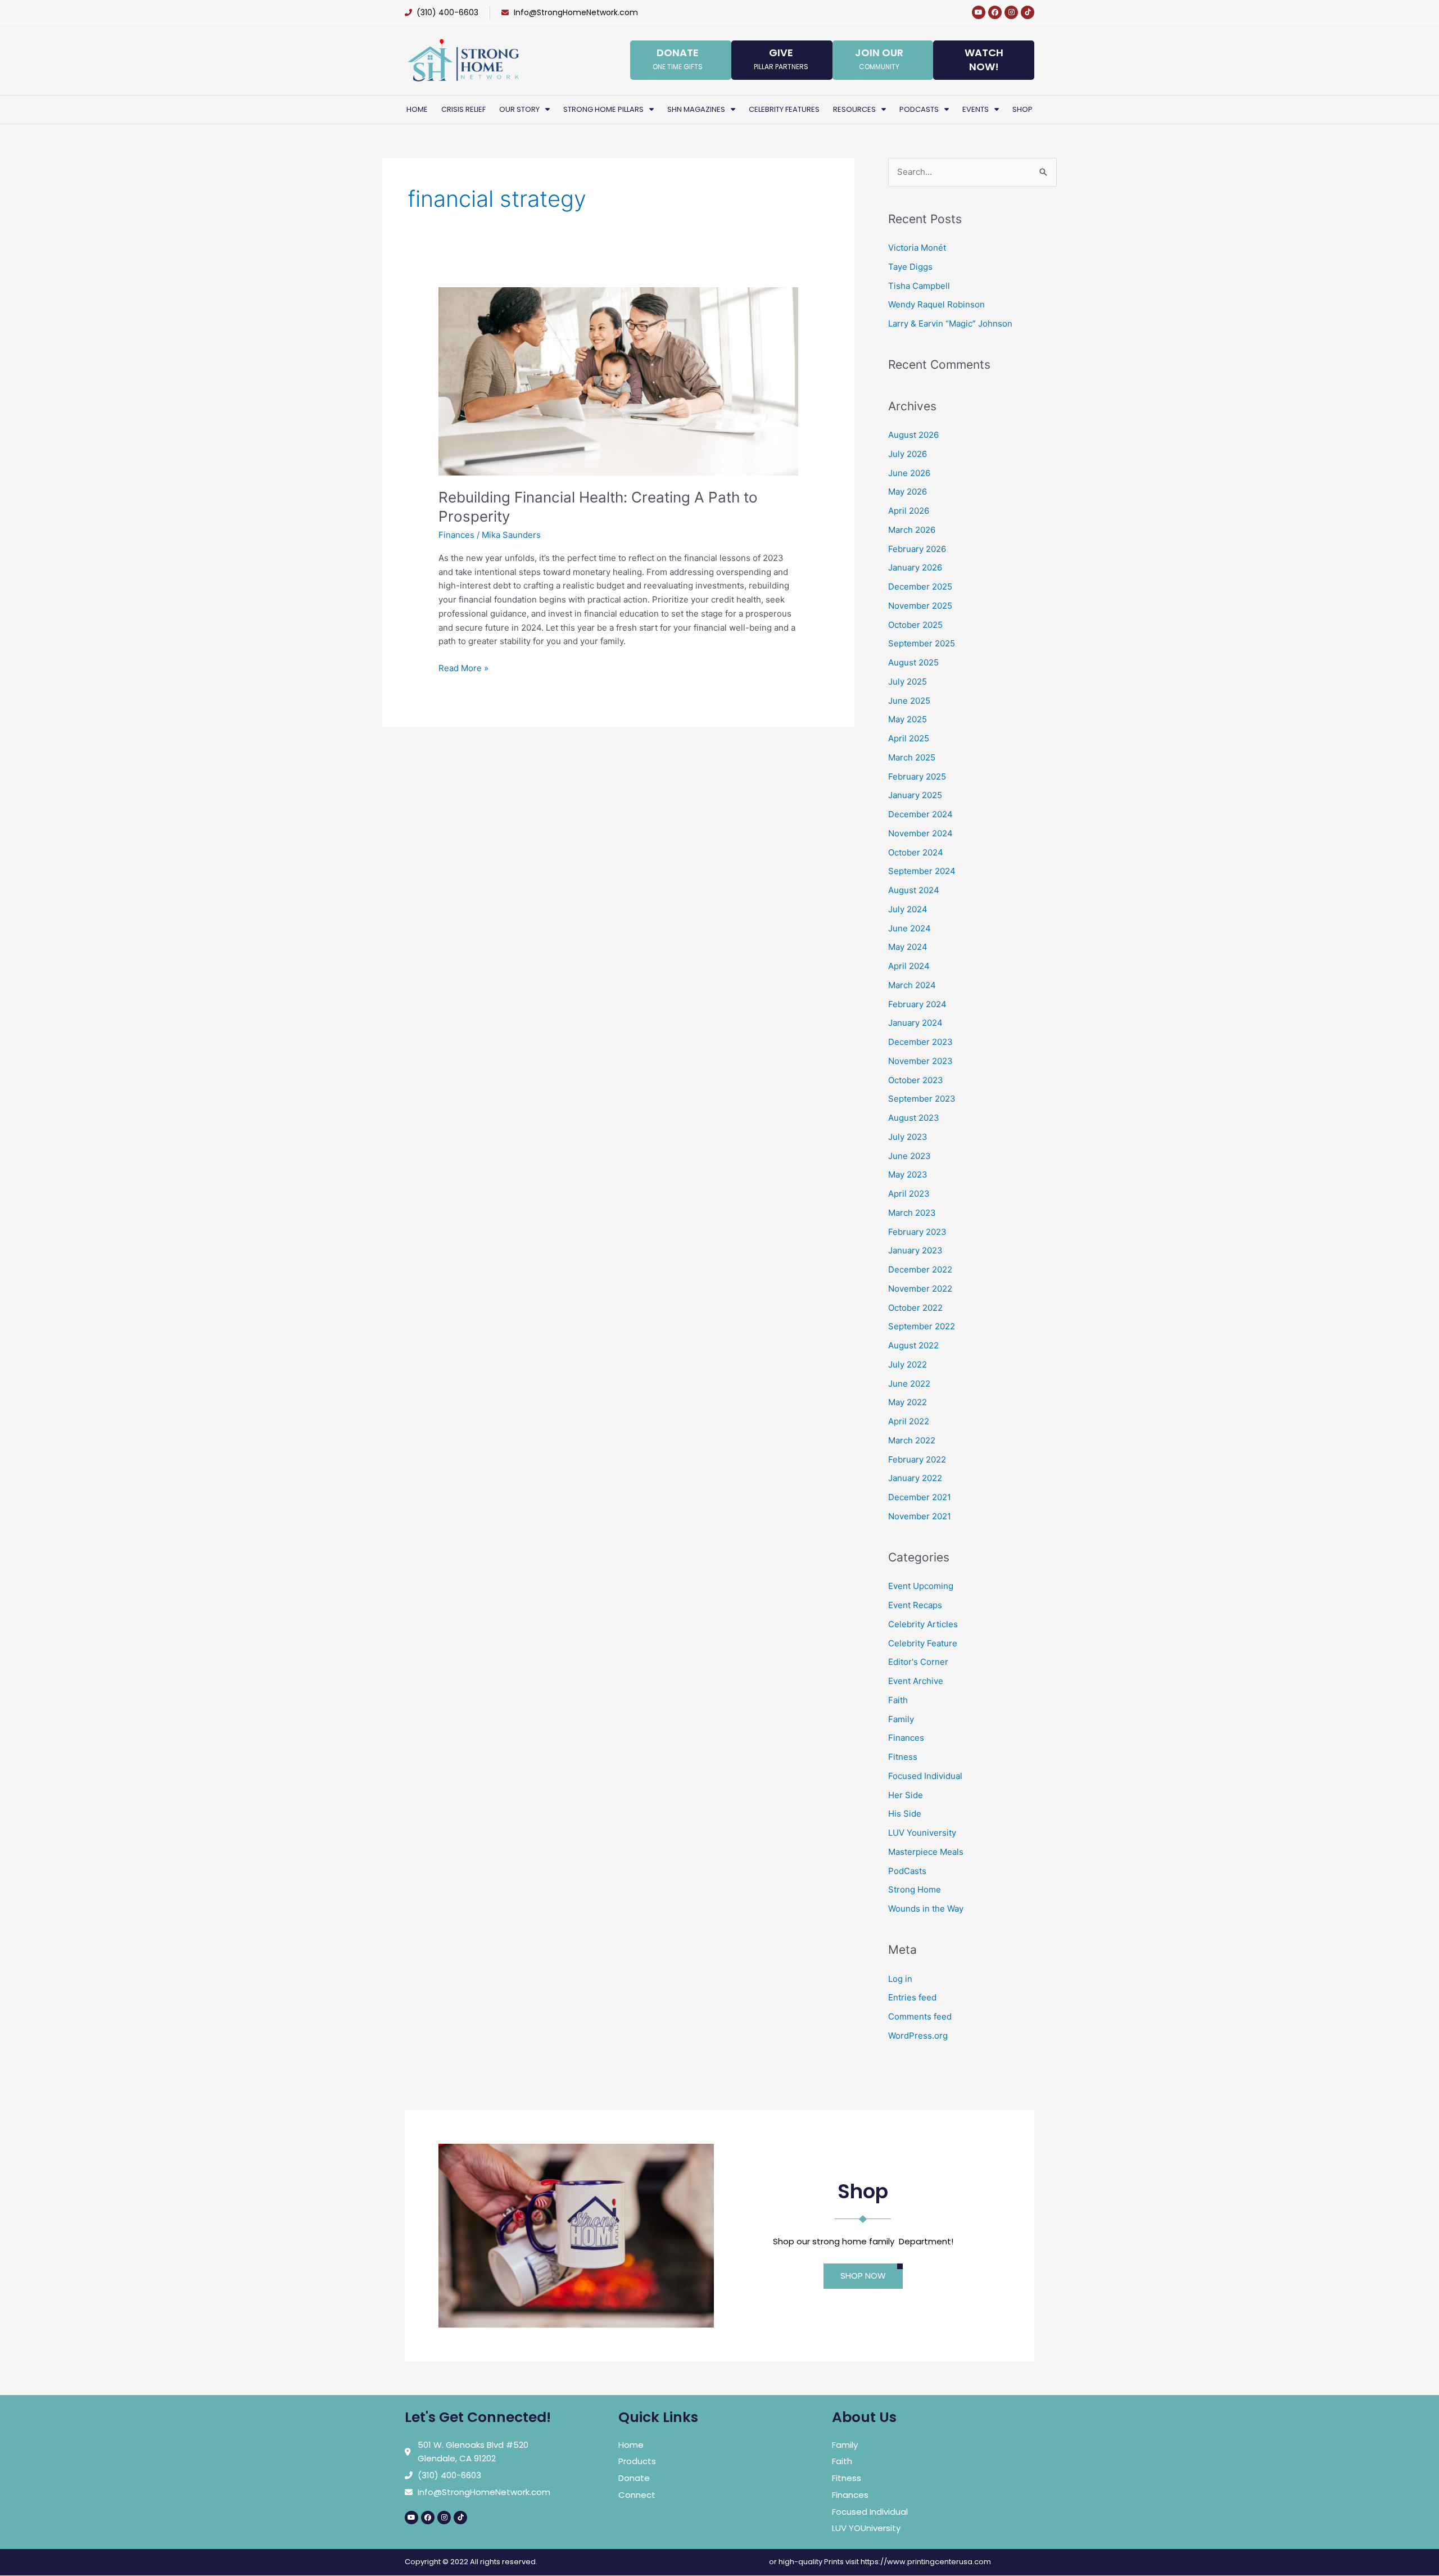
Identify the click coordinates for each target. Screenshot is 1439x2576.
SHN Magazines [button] (696, 109)
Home (417, 109)
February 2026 (917, 549)
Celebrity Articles (923, 1624)
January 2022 (915, 1478)
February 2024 (917, 1004)
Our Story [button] (519, 109)
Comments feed (920, 2016)
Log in (900, 1979)
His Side (905, 1814)
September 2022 (922, 1326)
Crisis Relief (463, 109)
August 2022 (913, 1345)
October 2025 (915, 625)
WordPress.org (918, 2036)
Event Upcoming (921, 1586)
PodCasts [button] (919, 109)
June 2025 (909, 701)
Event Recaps (915, 1605)
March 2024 (912, 985)
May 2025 (908, 719)
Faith (898, 1700)
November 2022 (920, 1289)
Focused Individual (925, 1776)
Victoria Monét (917, 248)
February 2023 (917, 1232)
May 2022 (908, 1402)
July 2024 (908, 909)
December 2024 (920, 814)
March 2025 (912, 757)
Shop (1022, 109)
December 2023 (920, 1042)
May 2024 (908, 947)
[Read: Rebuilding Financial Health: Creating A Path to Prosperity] (618, 380)
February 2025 (917, 777)
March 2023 (912, 1213)
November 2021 (920, 1516)
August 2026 (913, 435)
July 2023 (908, 1137)
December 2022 (920, 1269)
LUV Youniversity (922, 1833)
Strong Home (915, 1889)
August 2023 (914, 1118)
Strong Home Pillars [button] (603, 109)
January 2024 (915, 1023)
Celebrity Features (784, 109)
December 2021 (920, 1497)
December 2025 (920, 587)
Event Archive (916, 1681)
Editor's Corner (918, 1662)
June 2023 (909, 1156)
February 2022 (917, 1459)
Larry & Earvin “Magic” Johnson (950, 323)
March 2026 (912, 530)
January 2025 (915, 795)
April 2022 (909, 1421)
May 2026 (908, 492)
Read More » (463, 667)
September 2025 (922, 643)
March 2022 (912, 1440)
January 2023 (915, 1250)
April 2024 (909, 966)
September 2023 (922, 1099)
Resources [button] (854, 109)
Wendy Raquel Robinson (936, 304)
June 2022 (909, 1384)
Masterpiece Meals (926, 1852)
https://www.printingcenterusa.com (926, 2562)
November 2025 (920, 606)
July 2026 (908, 454)
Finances (456, 535)
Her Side (906, 1795)
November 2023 (920, 1061)
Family (901, 1719)
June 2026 (909, 473)
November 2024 (920, 833)
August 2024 (914, 890)
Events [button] (976, 109)
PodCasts (907, 1871)
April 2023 (909, 1194)
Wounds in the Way (926, 1909)
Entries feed (912, 1997)
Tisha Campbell (919, 286)
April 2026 (909, 511)
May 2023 (908, 1174)
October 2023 (916, 1080)
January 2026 (915, 567)
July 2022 (908, 1364)
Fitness (903, 1757)
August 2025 (913, 662)
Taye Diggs (910, 267)
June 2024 (909, 928)
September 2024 (922, 871)
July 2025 (908, 682)
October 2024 (916, 852)
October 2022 (915, 1308)
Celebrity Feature (923, 1643)
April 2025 (909, 738)
